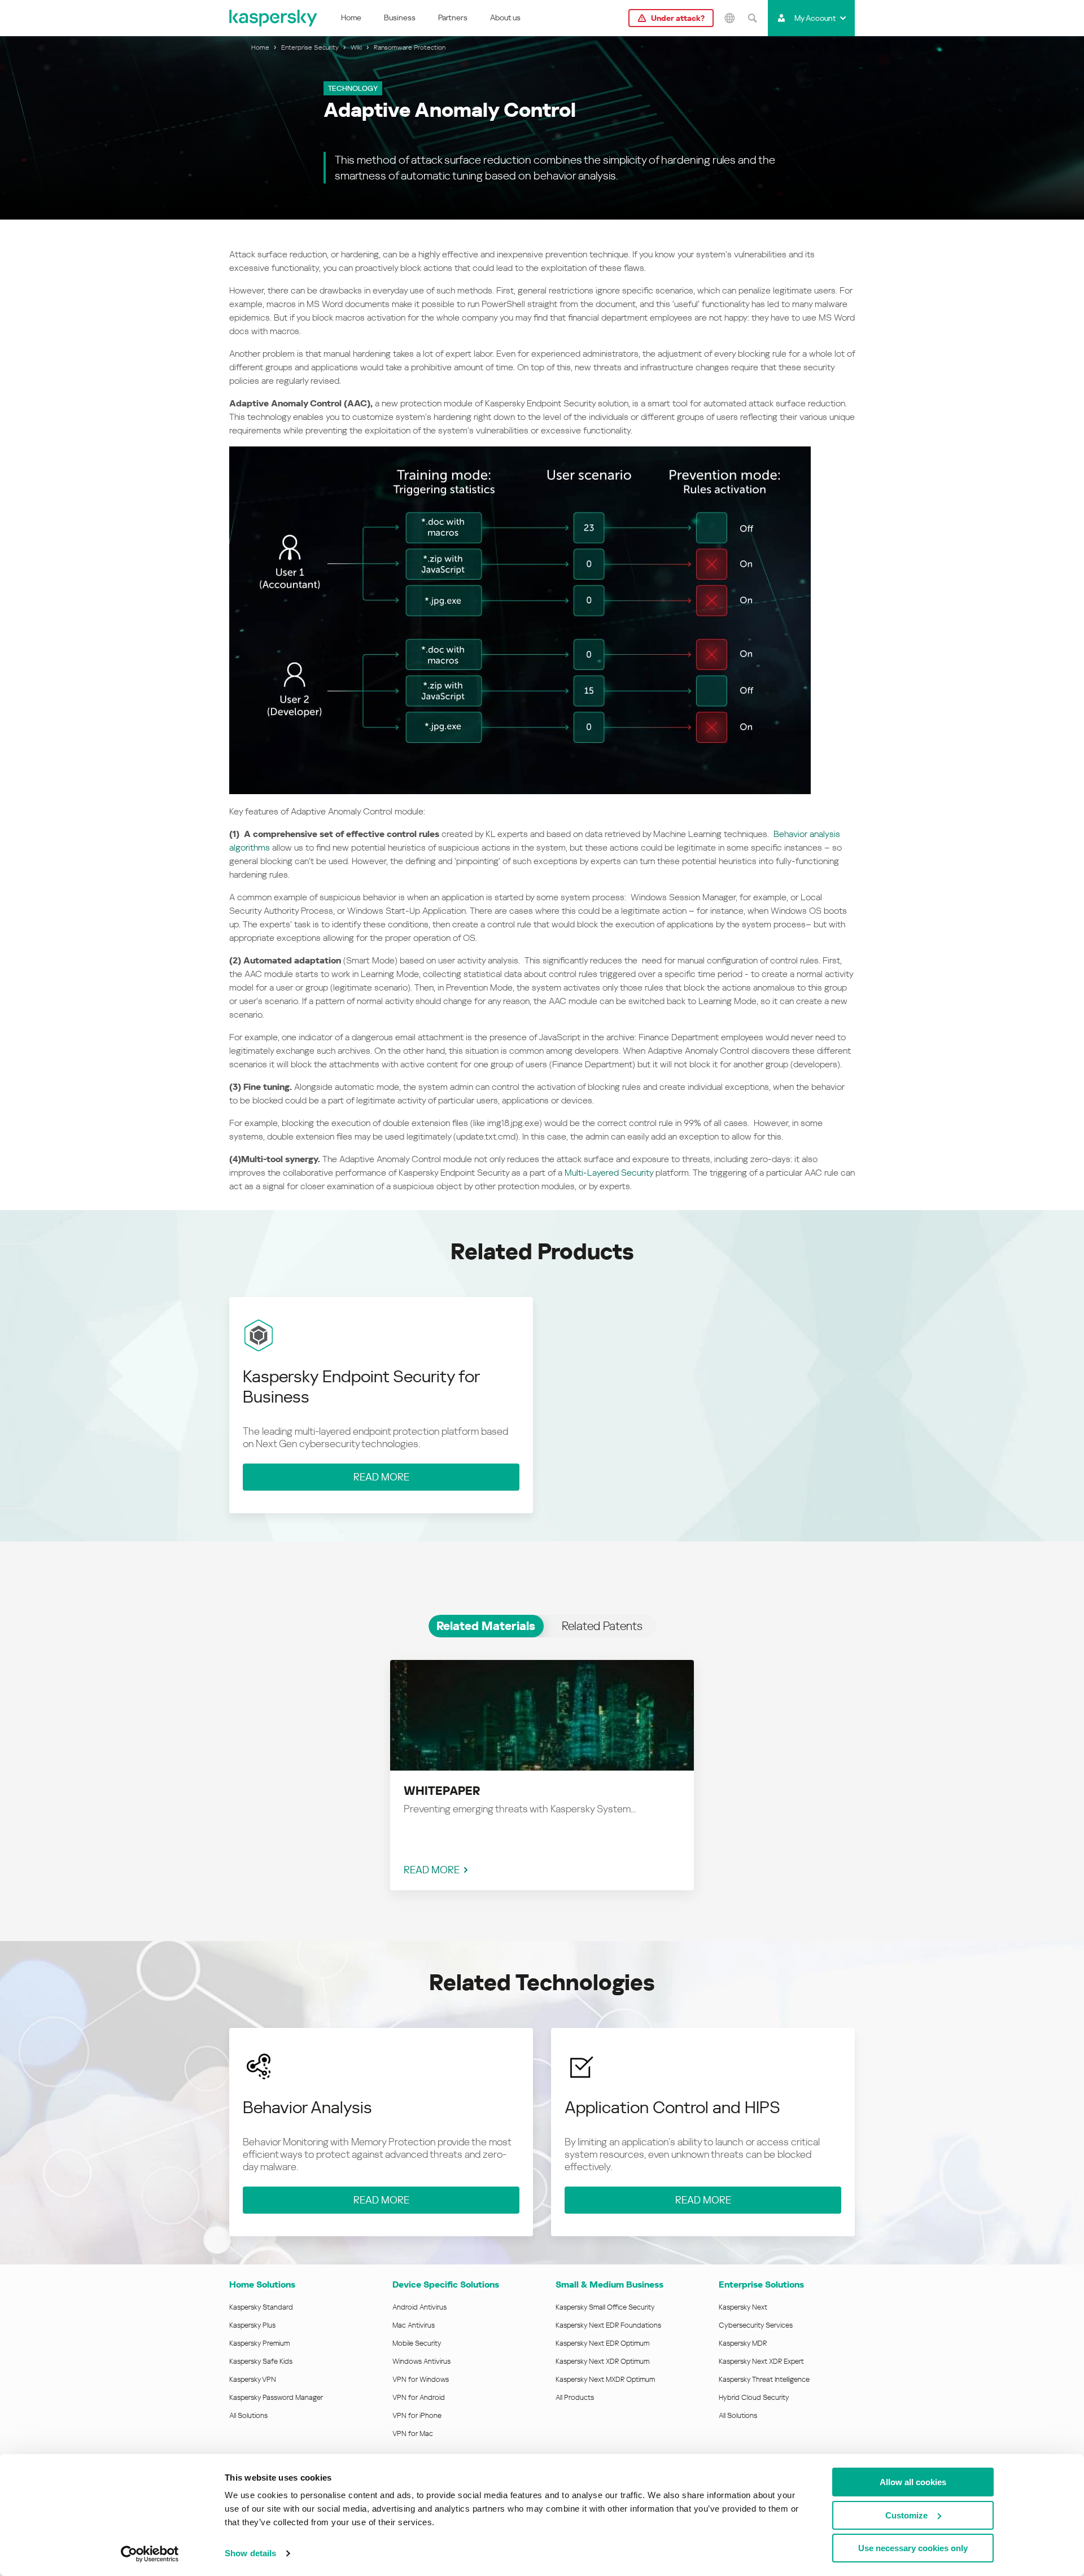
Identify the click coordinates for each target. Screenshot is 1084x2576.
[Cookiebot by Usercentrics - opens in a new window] (150, 2554)
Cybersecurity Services (756, 2325)
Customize (906, 2515)
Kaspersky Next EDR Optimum (602, 2343)
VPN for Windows (421, 2379)
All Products (575, 2397)
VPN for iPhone (417, 2415)
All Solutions (248, 2415)
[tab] (486, 1626)
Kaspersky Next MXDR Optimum (605, 2379)
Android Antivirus (419, 2307)
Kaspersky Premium (259, 2343)
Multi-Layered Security (609, 1173)
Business (400, 17)
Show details (250, 2553)
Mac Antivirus (414, 2325)
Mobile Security (417, 2343)
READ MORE (432, 1870)
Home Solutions (262, 2284)
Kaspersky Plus (252, 2325)
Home (351, 17)
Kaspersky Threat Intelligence (764, 2379)
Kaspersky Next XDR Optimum (602, 2361)
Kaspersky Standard (261, 2307)
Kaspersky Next (743, 2307)
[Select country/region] (729, 18)
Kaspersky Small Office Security (605, 2307)
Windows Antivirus (421, 2361)
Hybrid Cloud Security (754, 2397)
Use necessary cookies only (913, 2548)
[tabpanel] (542, 1766)
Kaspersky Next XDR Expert (761, 2361)
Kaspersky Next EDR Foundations (608, 2325)
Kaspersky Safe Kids (261, 2361)
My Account (815, 18)
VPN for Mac (413, 2433)
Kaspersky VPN (253, 2379)
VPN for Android (419, 2397)
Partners (453, 17)
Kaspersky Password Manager (276, 2397)
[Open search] (752, 18)
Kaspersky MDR (743, 2343)
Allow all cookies (913, 2482)
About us (505, 17)
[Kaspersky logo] (274, 18)
